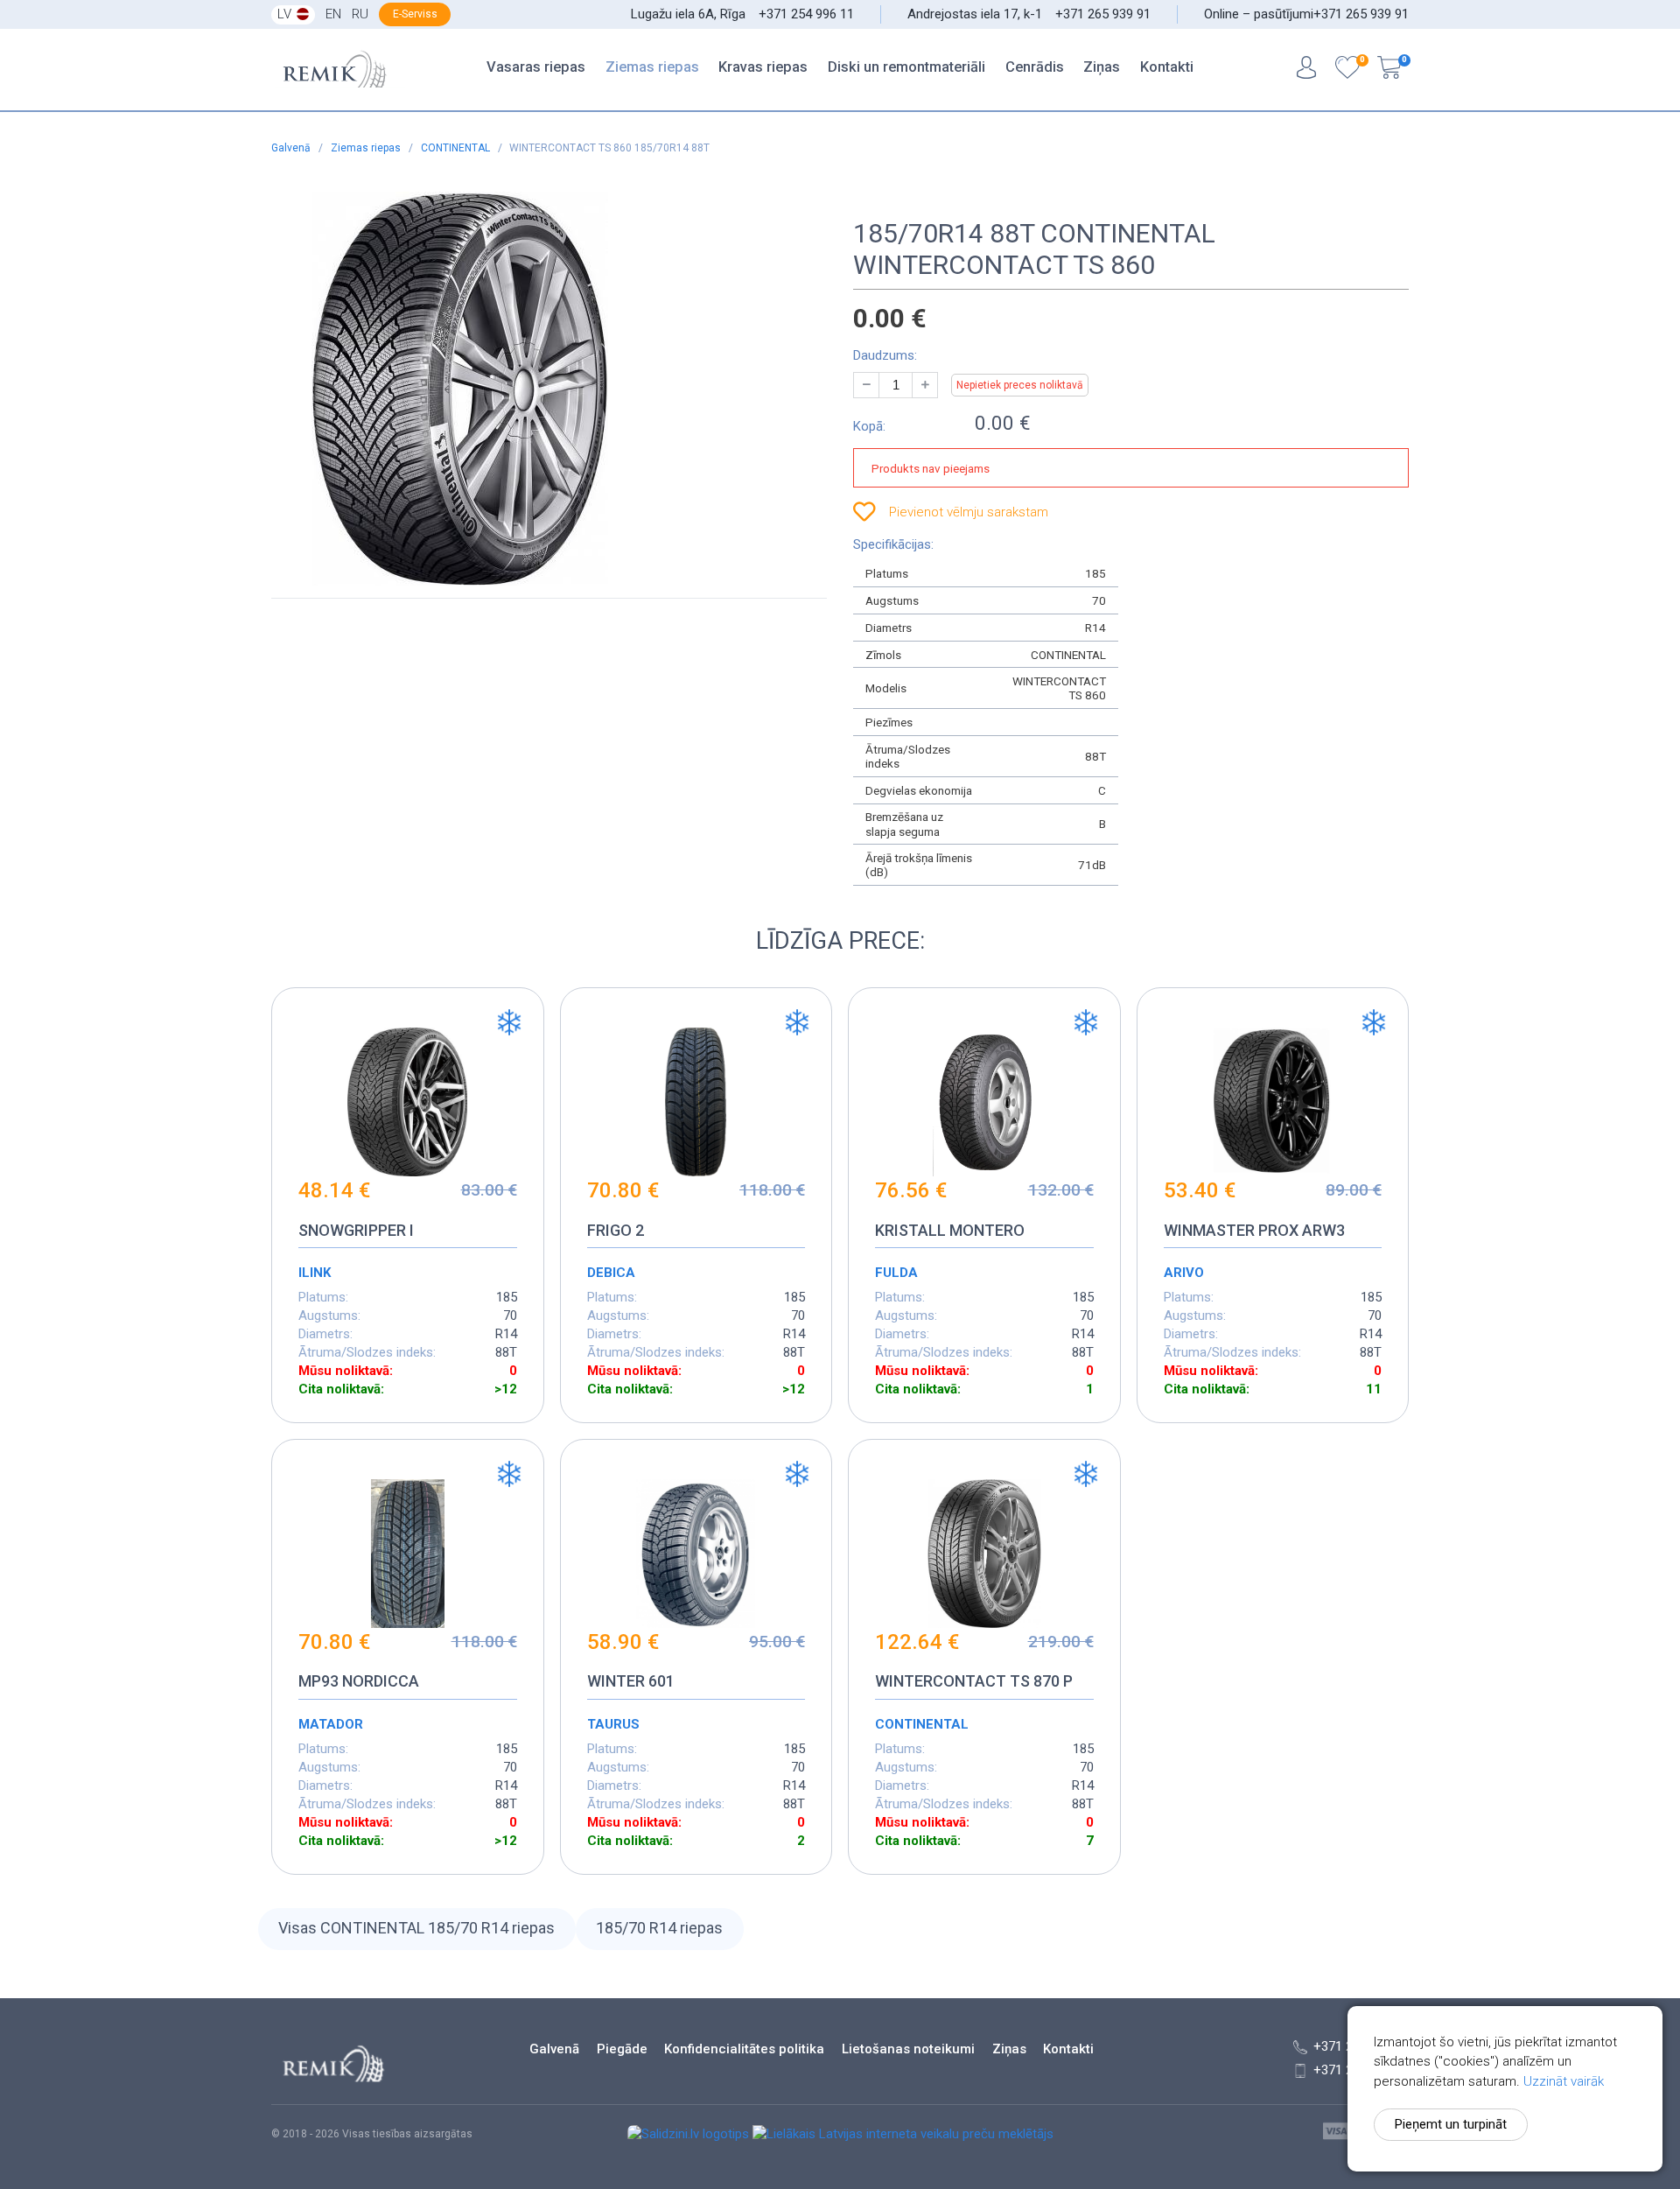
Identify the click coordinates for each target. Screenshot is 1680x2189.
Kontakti (1167, 67)
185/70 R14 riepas (659, 1928)
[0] (1347, 70)
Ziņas (1102, 67)
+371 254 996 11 (806, 14)
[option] (532, 389)
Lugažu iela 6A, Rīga (688, 14)
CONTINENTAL (457, 148)
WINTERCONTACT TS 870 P (974, 1681)
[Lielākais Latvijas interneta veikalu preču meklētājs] (903, 2134)
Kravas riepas (763, 67)
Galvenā (292, 148)
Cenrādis (1035, 67)
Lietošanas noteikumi (908, 2049)
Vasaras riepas (536, 67)
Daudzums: (885, 355)
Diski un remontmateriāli (906, 67)
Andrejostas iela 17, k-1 (975, 14)
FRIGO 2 (616, 1230)
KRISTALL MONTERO (950, 1230)
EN (333, 14)
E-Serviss (415, 14)
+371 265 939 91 (1103, 14)
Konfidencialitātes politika (744, 2049)
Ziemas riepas (652, 67)
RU (360, 14)
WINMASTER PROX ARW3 (1254, 1230)
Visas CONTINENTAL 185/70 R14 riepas (416, 1928)
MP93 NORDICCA (359, 1681)
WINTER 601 (631, 1681)
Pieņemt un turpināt (1451, 2124)
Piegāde (622, 2049)
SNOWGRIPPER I (356, 1230)
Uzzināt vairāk (1564, 2081)
